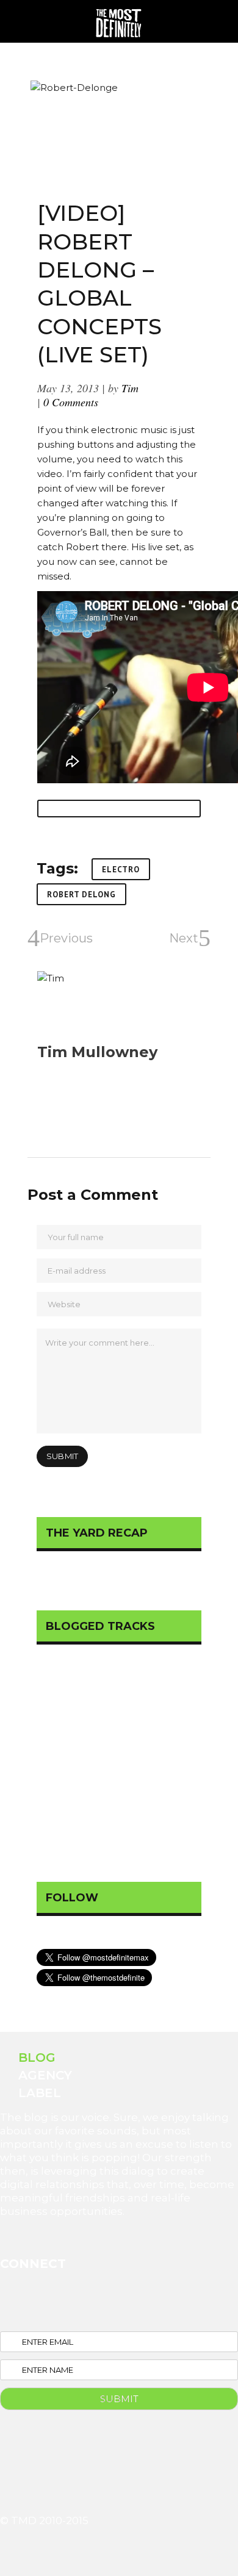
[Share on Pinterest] (80, 809)
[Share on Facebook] (51, 809)
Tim (130, 388)
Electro (121, 870)
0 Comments (71, 402)
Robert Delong (81, 895)
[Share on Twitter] (66, 809)
